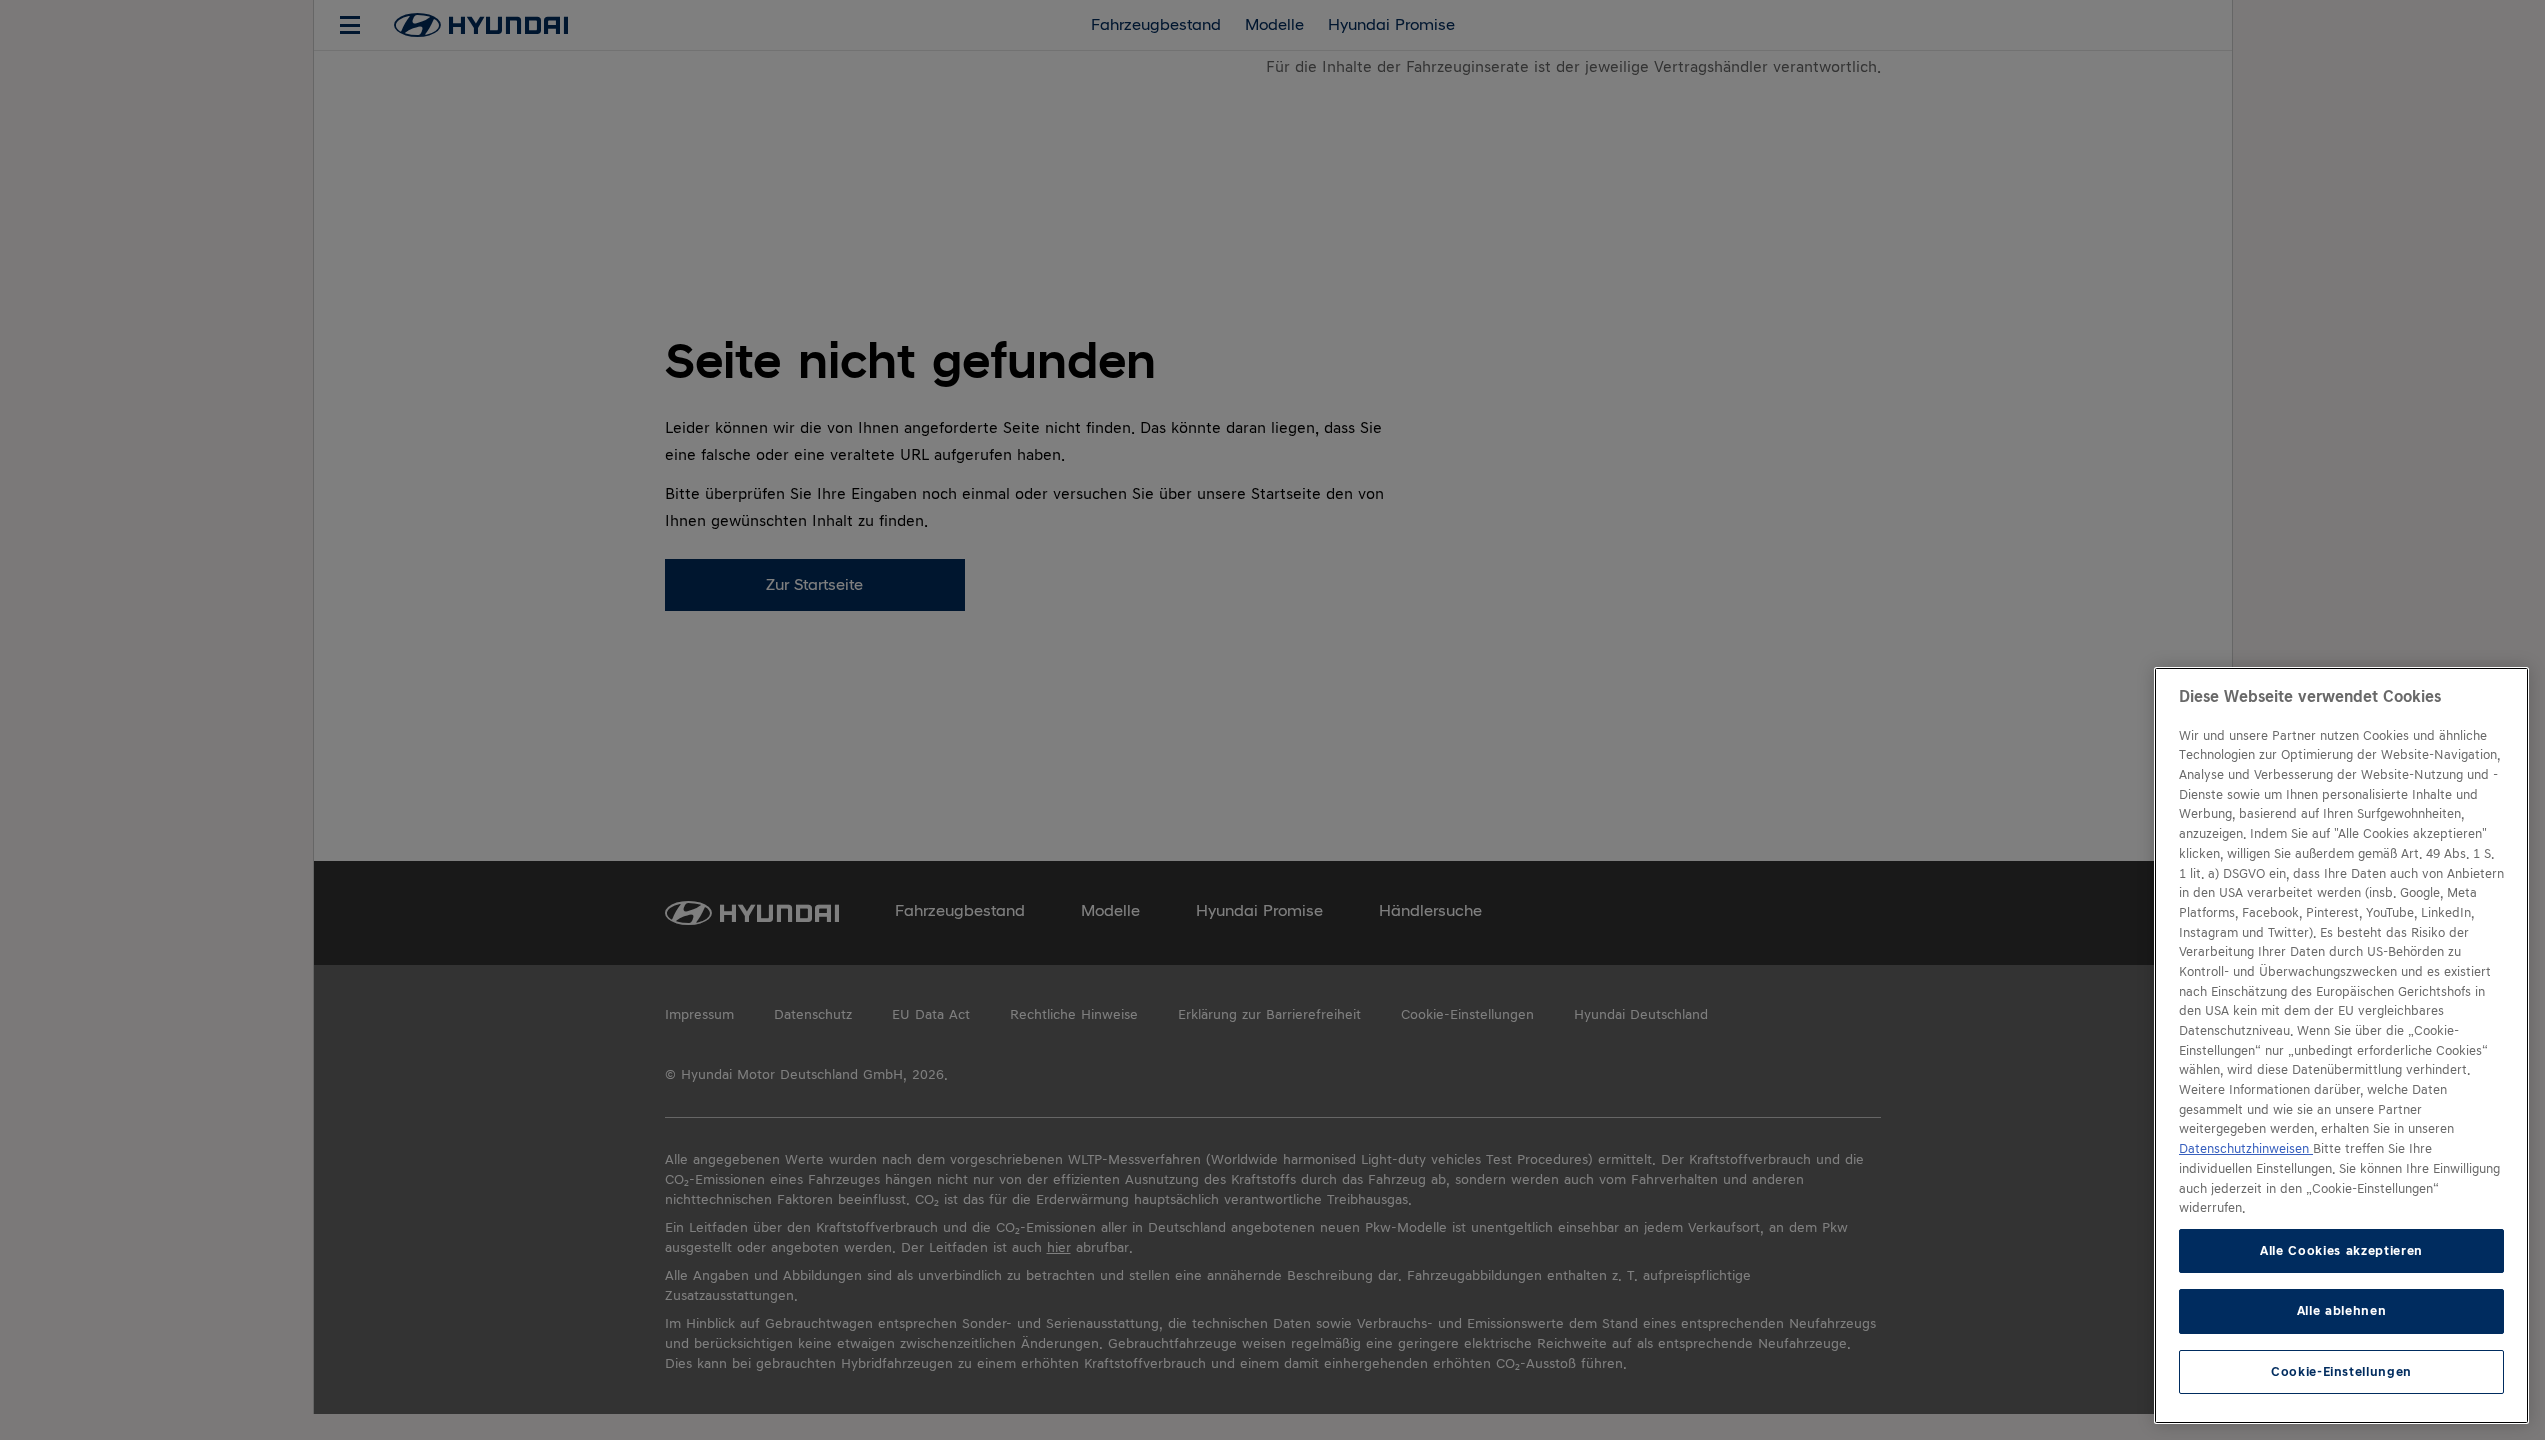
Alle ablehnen (2342, 1310)
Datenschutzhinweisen (2246, 1149)
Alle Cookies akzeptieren (2341, 1250)
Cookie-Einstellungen (2341, 1371)
